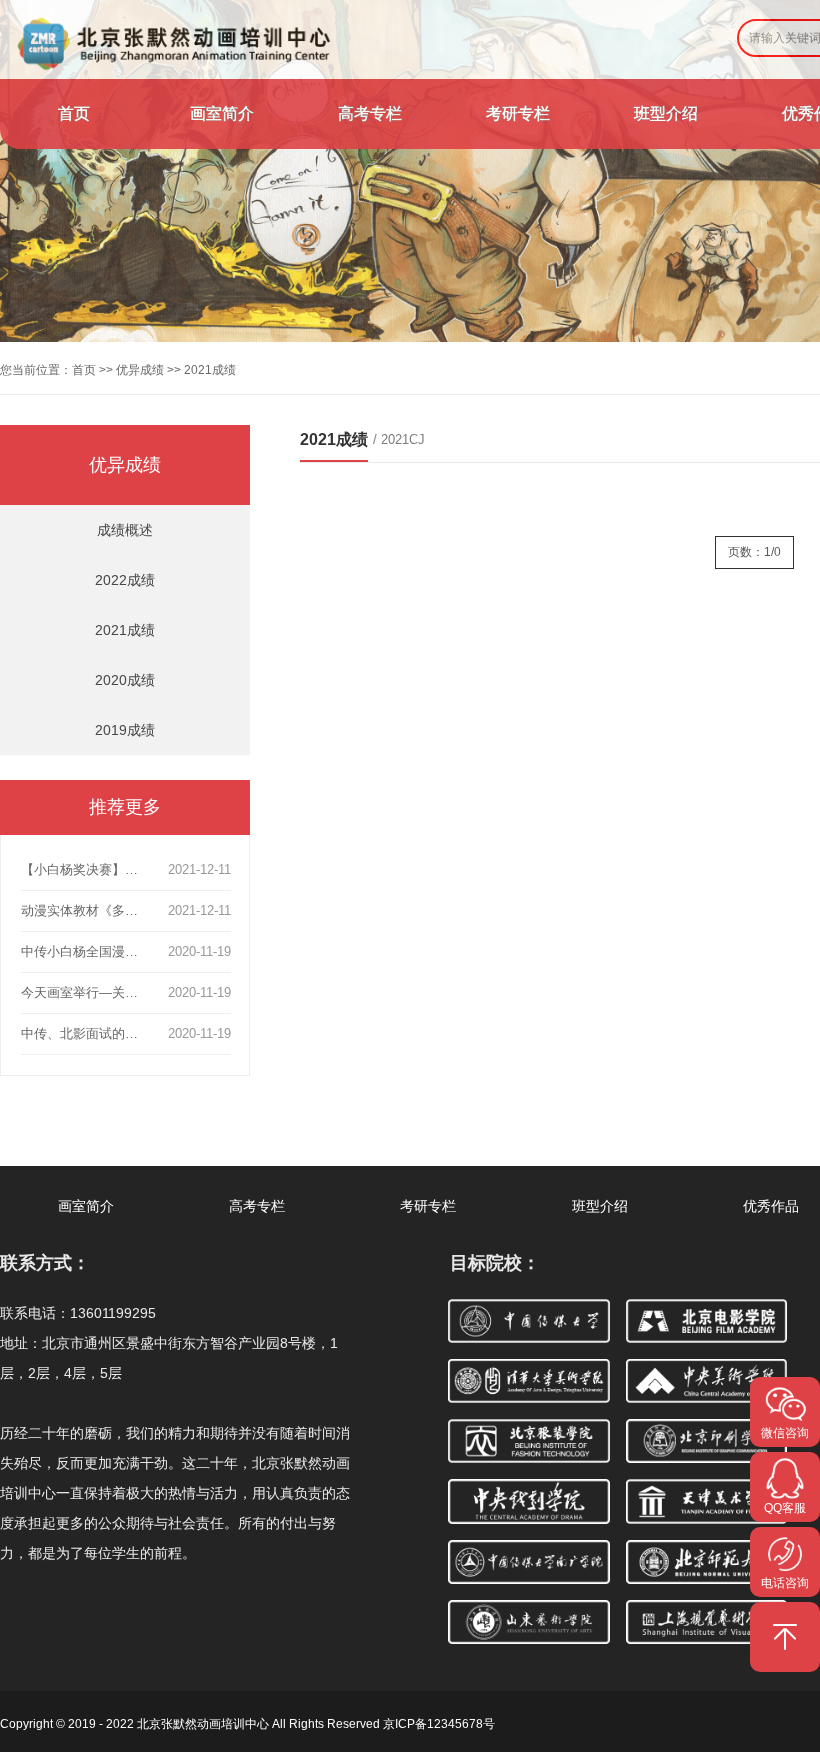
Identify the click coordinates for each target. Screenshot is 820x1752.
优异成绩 (140, 370)
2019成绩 (125, 730)
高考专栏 (370, 113)
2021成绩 (125, 630)
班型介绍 (666, 113)
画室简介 (222, 113)
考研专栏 (518, 113)
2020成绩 (125, 680)
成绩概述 (125, 530)
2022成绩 (125, 580)
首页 (74, 113)
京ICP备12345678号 (439, 1724)
